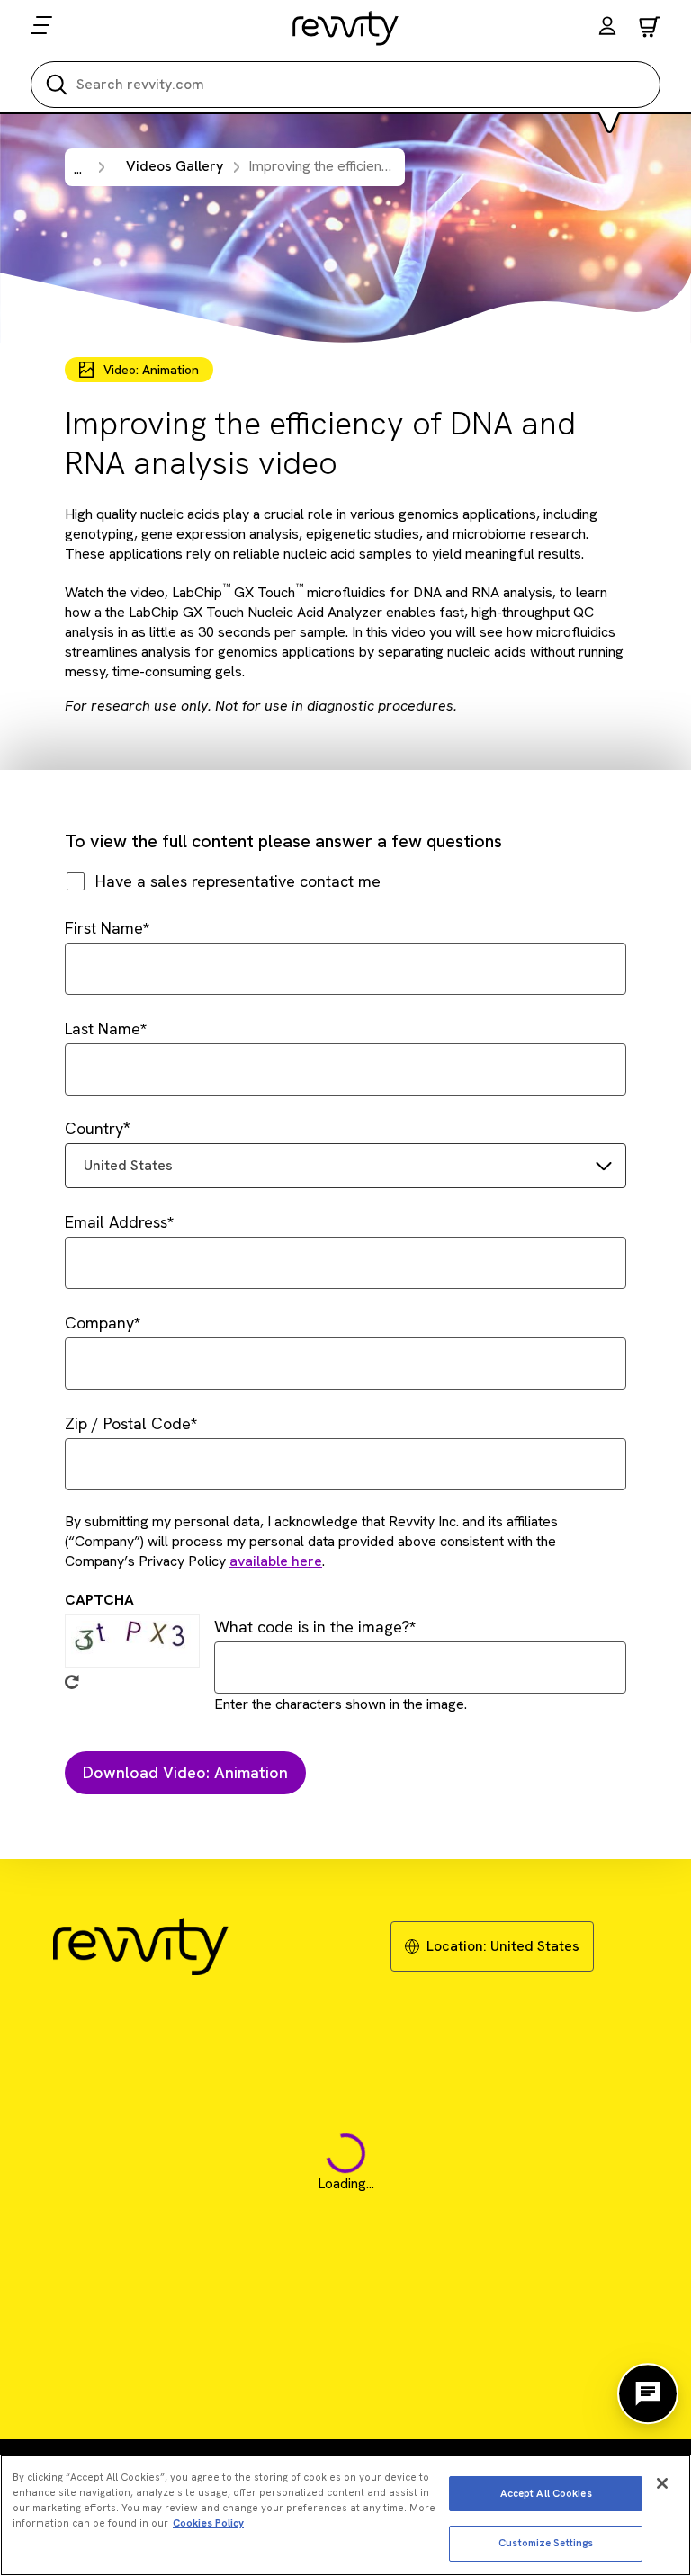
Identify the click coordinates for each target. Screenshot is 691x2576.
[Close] (662, 2483)
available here (276, 1561)
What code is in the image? (312, 1627)
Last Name (103, 1029)
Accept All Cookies (546, 2493)
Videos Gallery (175, 166)
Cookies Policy (208, 2523)
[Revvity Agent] (648, 2393)
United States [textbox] (128, 1165)
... (78, 169)
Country (94, 1128)
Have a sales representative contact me (238, 881)
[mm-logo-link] (346, 28)
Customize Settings (546, 2543)
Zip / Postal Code (128, 1423)
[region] (345, 2515)
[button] (607, 28)
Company (99, 1323)
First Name (104, 928)
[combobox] (345, 1166)
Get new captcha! (72, 1682)
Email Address (116, 1222)
